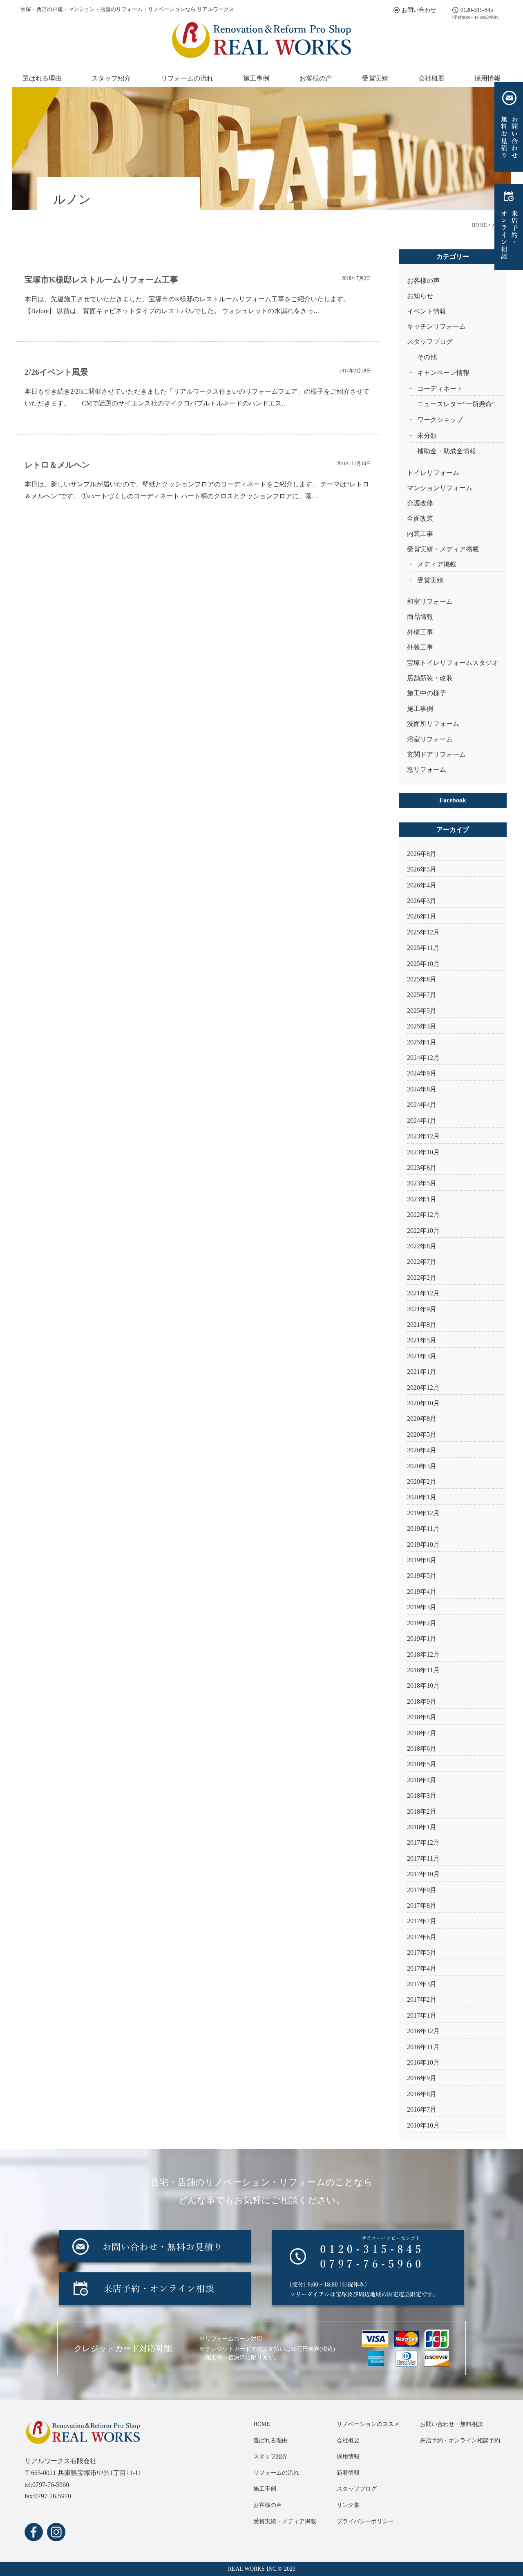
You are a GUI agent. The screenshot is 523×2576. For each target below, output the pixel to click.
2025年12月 (423, 932)
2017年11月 (423, 1858)
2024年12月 (423, 1058)
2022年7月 (422, 1262)
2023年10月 (423, 1152)
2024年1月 (422, 1121)
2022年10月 (423, 1231)
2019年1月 (422, 1639)
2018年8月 (422, 1717)
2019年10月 (423, 1544)
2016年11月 (423, 2047)
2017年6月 (422, 1937)
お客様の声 (316, 78)
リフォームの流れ (187, 78)
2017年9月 (422, 1890)
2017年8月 (422, 1905)
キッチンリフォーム (436, 326)
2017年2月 (422, 1999)
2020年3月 (422, 1466)
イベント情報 (427, 311)
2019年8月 (422, 1560)
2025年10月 (423, 964)
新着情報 (348, 2473)
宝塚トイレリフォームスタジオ (453, 663)
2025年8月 (422, 979)
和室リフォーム (430, 601)
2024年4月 (422, 1105)
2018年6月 (422, 1748)
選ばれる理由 (42, 78)
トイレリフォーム (433, 473)
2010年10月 (423, 2125)
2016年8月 (422, 2094)
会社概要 (431, 78)
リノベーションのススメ (368, 2424)
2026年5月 (422, 869)
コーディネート (440, 389)
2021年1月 (422, 1372)
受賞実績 (375, 78)
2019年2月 (422, 1623)
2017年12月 (423, 1842)
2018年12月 (423, 1654)
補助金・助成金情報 (447, 451)
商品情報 (420, 617)
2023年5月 (422, 1183)
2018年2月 (422, 1811)
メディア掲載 (437, 564)
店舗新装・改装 (430, 678)
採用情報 (487, 78)
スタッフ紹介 (111, 78)
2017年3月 (422, 1984)
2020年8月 (422, 1419)
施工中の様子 (427, 693)
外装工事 (420, 647)
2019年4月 (422, 1592)
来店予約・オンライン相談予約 (460, 2440)
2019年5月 (422, 1576)
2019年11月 (423, 1529)
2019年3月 (422, 1607)
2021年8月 (422, 1325)
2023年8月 (422, 1168)
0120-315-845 (477, 10)
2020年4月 (422, 1450)
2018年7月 (422, 1733)
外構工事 (420, 632)
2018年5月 (422, 1764)
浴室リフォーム (430, 739)
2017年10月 (423, 1874)
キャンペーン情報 (443, 373)
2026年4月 (422, 885)
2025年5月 (422, 1011)
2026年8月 (422, 854)
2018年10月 (423, 1686)
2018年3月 (422, 1795)
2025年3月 (422, 1026)
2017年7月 (422, 1921)
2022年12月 (423, 1215)
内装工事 (420, 534)
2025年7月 (422, 995)
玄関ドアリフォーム (436, 754)
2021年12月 (423, 1293)
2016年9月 (422, 2078)
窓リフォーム (427, 769)
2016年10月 (423, 2062)
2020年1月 (422, 1497)
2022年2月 (422, 1278)
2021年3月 (422, 1356)
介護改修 (420, 503)
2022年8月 (422, 1246)
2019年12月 (423, 1513)
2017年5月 (422, 1952)
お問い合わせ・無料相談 (451, 2424)
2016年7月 (422, 2109)
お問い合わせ (419, 10)
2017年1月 (422, 2015)
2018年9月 (422, 1701)
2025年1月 (422, 1042)
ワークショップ (440, 420)
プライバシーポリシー (365, 2521)
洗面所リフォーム (433, 724)
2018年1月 (422, 1827)
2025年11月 (423, 948)
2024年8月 (422, 1089)
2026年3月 (422, 901)
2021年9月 (422, 1309)
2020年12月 (423, 1388)
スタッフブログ (430, 342)
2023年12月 (423, 1136)
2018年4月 (422, 1780)
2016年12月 (423, 2031)
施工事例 (256, 78)
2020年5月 (422, 1435)
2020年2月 (422, 1482)
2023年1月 (422, 1199)
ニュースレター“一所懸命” (456, 404)
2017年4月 (422, 1968)
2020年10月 (423, 1403)
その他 (427, 357)
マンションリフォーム (440, 488)
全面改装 (420, 519)
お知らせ (420, 296)
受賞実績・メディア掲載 (443, 549)
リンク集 (348, 2505)
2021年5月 (422, 1340)
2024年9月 (422, 1073)
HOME (262, 2424)
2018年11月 (423, 1670)
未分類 (427, 436)
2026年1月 (422, 916)
